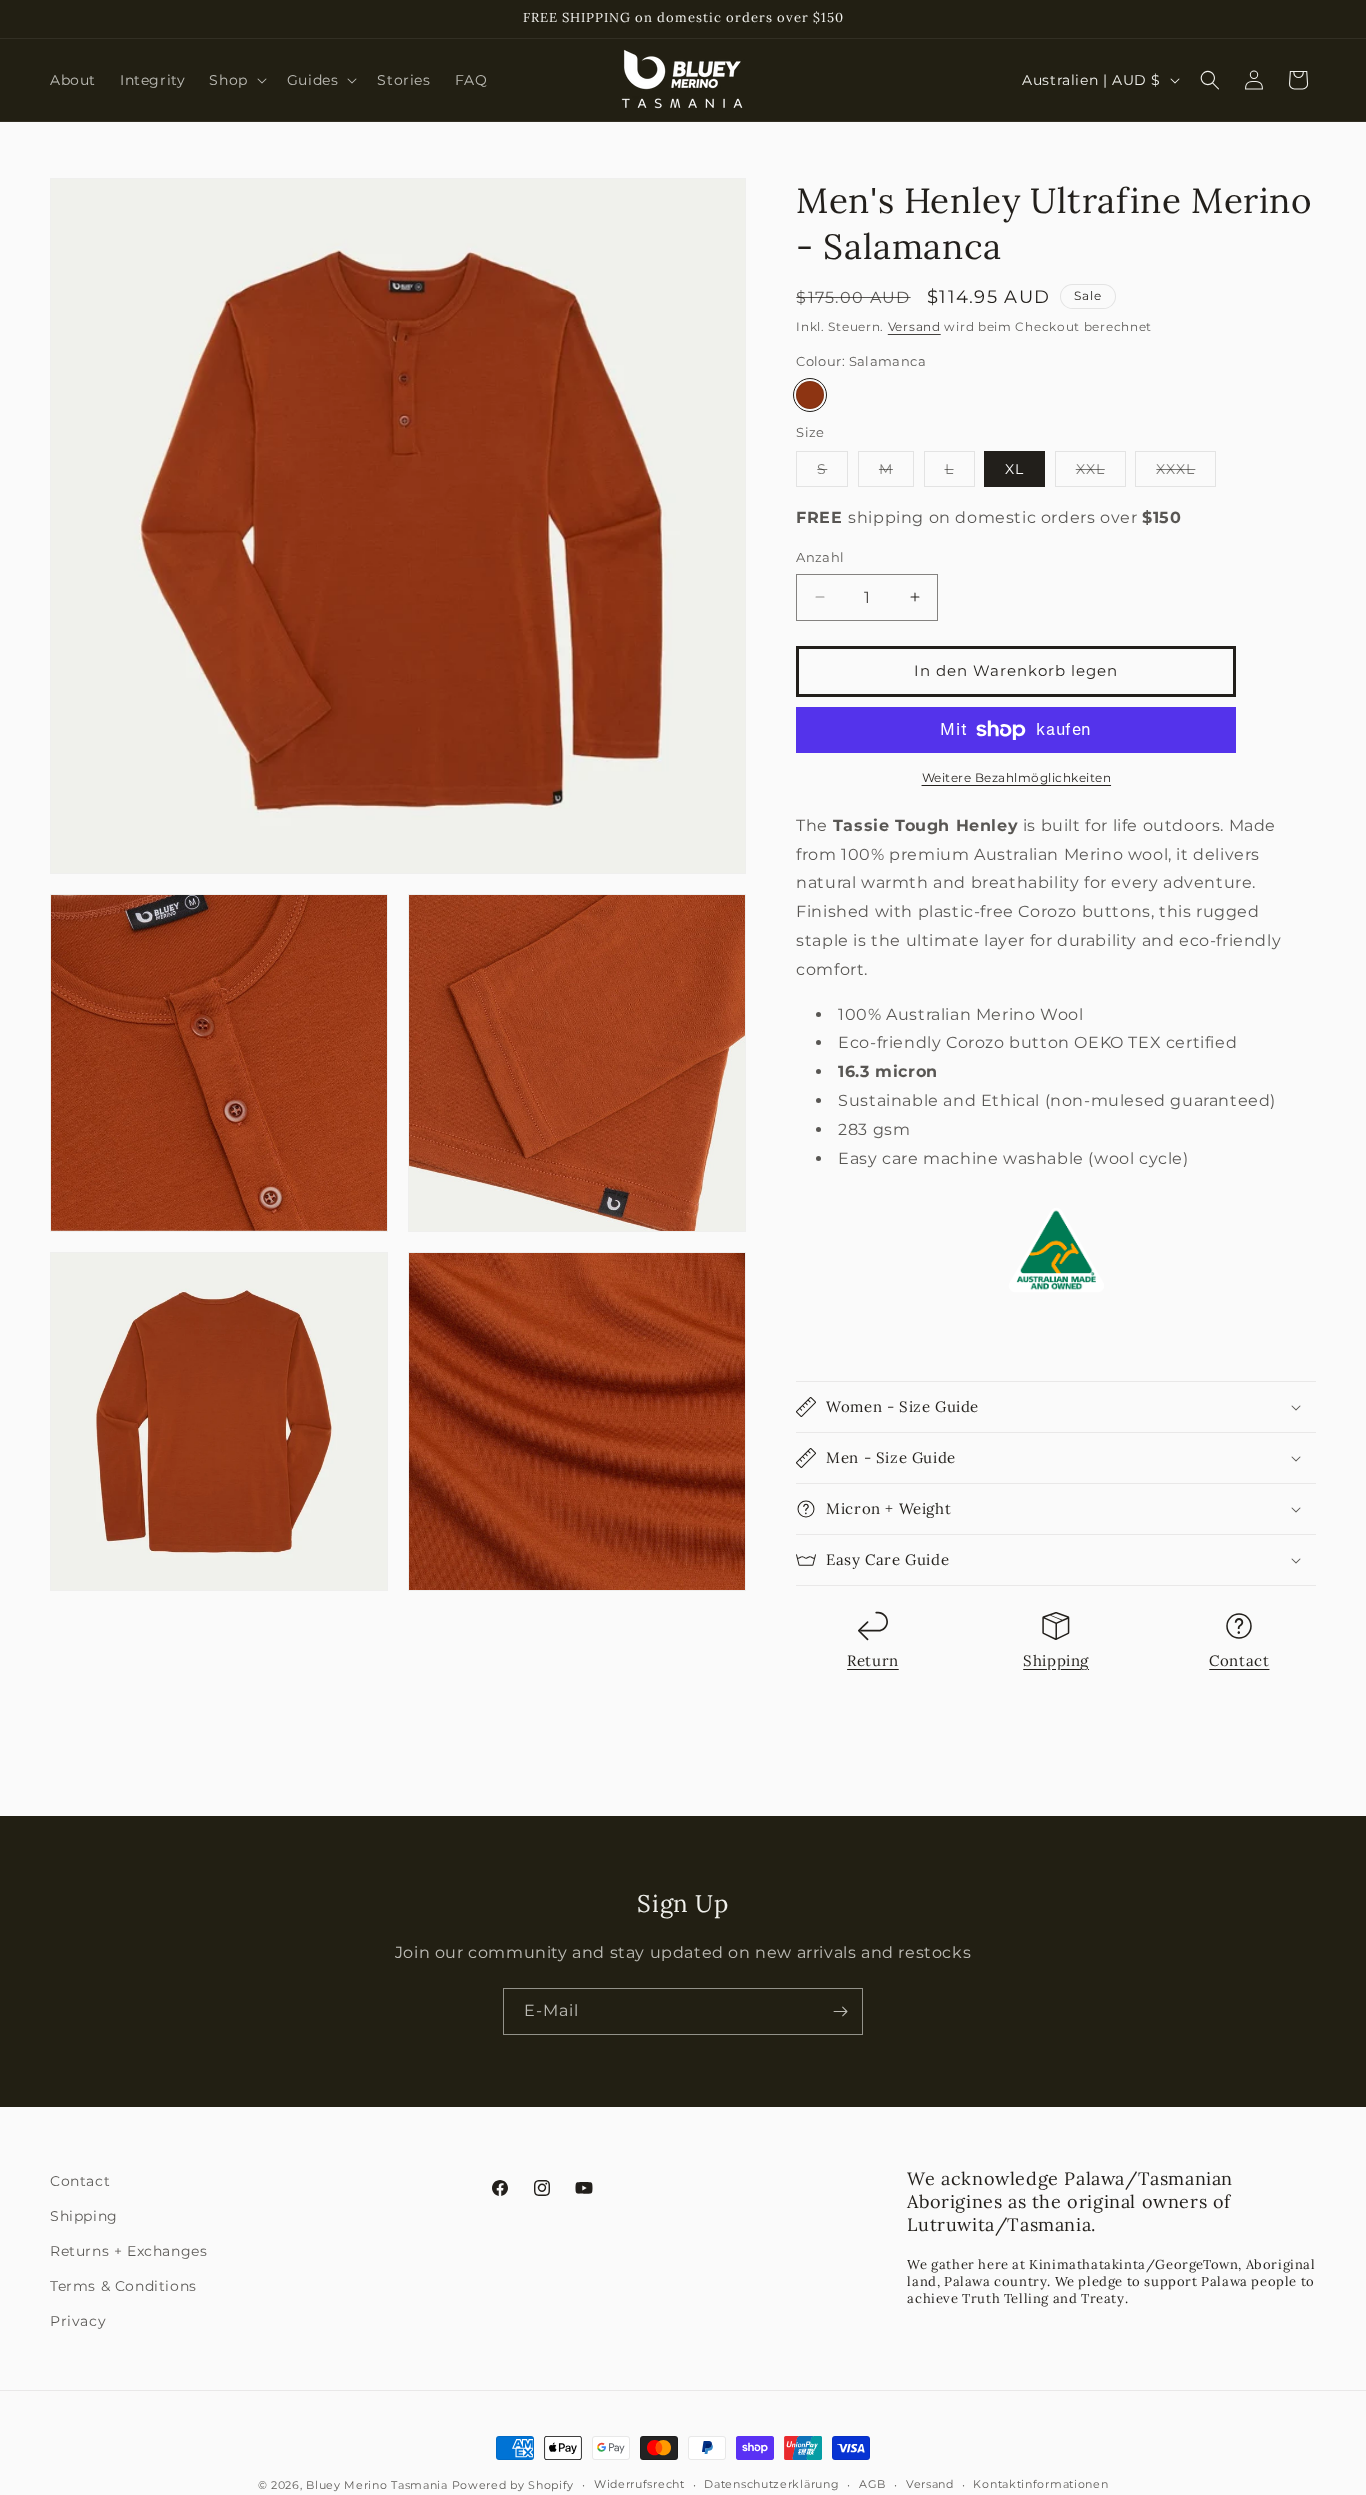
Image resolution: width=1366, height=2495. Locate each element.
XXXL (1186, 473)
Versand (914, 326)
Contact (1239, 1660)
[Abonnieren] (840, 2011)
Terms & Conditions (123, 2286)
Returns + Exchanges (128, 2251)
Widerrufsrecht (639, 2484)
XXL (1101, 473)
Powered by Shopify (513, 2485)
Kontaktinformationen (1040, 2484)
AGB (872, 2484)
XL (1014, 469)
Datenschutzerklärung (771, 2484)
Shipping (1056, 1660)
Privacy (78, 2321)
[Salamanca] (810, 395)
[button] (235, 80)
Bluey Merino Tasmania (377, 2485)
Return (873, 1660)
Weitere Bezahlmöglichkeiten (1017, 777)
